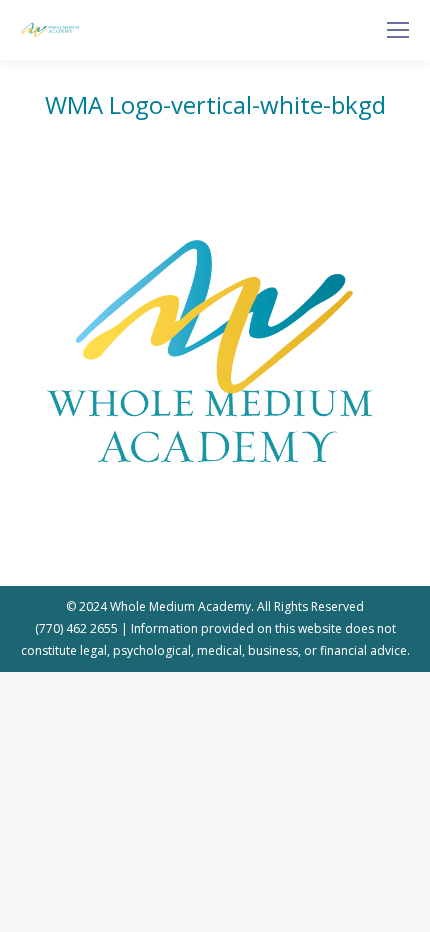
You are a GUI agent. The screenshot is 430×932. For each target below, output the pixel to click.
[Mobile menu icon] (398, 30)
